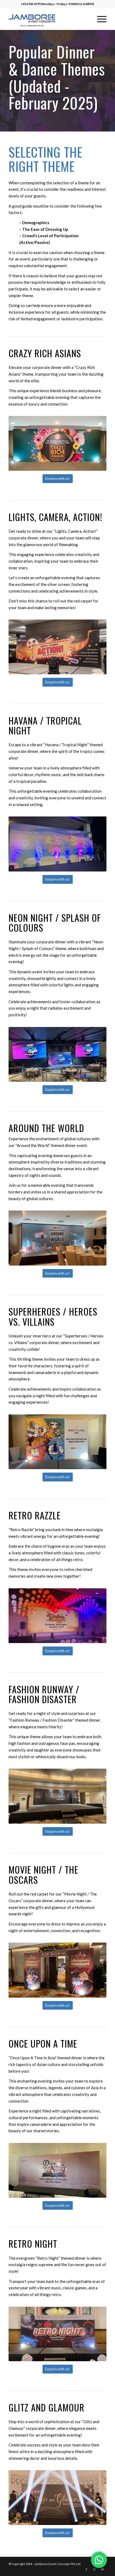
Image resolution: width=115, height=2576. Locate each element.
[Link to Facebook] (86, 2569)
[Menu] (99, 19)
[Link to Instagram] (94, 2569)
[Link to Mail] (102, 2569)
